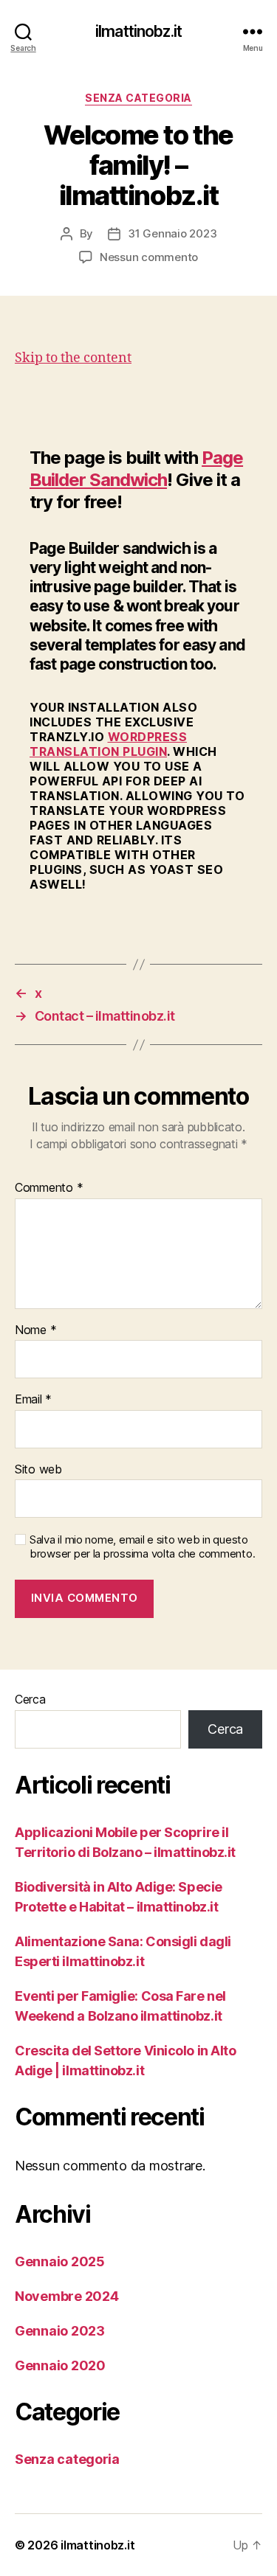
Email (33, 1400)
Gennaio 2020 (60, 2365)
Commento (49, 1188)
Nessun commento (149, 257)
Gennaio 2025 (60, 2261)
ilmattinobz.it (138, 31)
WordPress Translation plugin (108, 744)
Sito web (38, 1470)
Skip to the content (73, 358)
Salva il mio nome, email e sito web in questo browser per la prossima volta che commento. (142, 1547)
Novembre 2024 (67, 2296)
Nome (35, 1330)
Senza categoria (138, 98)
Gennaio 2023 (60, 2331)
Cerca (30, 1699)
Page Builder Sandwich (136, 469)
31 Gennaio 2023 (172, 233)
